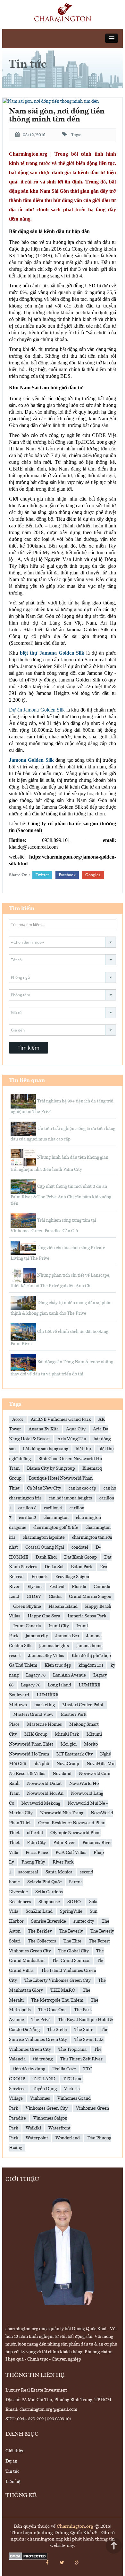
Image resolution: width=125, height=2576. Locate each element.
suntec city (84, 1921)
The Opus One (52, 2010)
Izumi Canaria (27, 1626)
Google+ (93, 875)
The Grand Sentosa (71, 1961)
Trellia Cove (64, 2069)
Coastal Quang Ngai (45, 1547)
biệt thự (83, 1449)
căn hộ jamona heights (70, 1498)
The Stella (57, 2030)
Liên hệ (13, 2482)
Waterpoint (37, 2138)
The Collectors (42, 1941)
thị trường (43, 2059)
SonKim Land (39, 1911)
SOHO (75, 1902)
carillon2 (28, 1518)
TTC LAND (44, 2079)
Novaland (62, 1774)
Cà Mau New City (44, 1488)
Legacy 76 (31, 1685)
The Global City (74, 1951)
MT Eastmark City (75, 1754)
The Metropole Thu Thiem (57, 2000)
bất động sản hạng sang (46, 1449)
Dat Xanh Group (80, 1557)
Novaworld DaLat (44, 1784)
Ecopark (40, 1577)
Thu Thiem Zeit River (81, 2059)
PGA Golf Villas (71, 1853)
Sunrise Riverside (49, 1921)
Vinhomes (40, 2098)
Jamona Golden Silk (31, 760)
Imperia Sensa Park (87, 1616)
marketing (45, 1705)
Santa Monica (59, 1872)
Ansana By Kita (44, 1429)
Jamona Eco (67, 1636)
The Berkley (40, 1931)
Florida (79, 1587)
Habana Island (63, 1607)
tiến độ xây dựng (29, 2069)
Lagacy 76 (36, 1675)
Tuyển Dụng (45, 2089)
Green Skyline (27, 1607)
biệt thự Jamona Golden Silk (52, 653)
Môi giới (69, 1744)
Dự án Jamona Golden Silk (37, 710)
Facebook (67, 875)
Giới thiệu (15, 2451)
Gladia (55, 1597)
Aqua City (76, 1429)
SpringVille (71, 1911)
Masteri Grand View (33, 1715)
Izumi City (59, 1626)
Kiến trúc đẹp (58, 1665)
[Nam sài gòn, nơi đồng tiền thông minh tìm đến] (51, 101)
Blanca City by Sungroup (51, 1468)
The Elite (72, 1941)
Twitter (42, 875)
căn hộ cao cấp (82, 1488)
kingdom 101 (91, 1665)
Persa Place (37, 1853)
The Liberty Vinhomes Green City (58, 1981)
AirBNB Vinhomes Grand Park (61, 1420)
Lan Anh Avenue (69, 1675)
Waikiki (33, 2128)
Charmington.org (75, 2527)
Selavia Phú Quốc (44, 1882)
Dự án (11, 2461)
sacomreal (28, 1872)
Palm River (64, 1843)
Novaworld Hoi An (45, 1794)
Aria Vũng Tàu (72, 1439)
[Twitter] (62, 2563)
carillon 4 (53, 1508)
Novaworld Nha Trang (62, 1813)
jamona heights (54, 1646)
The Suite (84, 2030)
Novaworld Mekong (41, 1803)
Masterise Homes (44, 1724)
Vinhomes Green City (47, 2108)
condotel (80, 1547)
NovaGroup (68, 1764)
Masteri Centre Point (83, 1705)
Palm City (36, 1843)
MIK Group (36, 1734)
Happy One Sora (44, 1616)
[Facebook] (47, 2563)
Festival (57, 1587)
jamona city (37, 1636)
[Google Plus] (77, 2563)
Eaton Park (82, 1567)
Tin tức (12, 2471)
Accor (18, 1420)
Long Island (59, 1685)
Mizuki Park (67, 1734)
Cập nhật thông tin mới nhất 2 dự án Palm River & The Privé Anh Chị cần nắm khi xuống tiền (61, 1195)
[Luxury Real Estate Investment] (63, 13)
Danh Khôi (46, 1557)
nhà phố (41, 1764)
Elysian (34, 1587)
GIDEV (34, 1597)
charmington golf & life (56, 1528)
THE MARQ (63, 1990)
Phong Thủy (33, 1862)
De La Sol (54, 1567)
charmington (56, 1518)
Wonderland (68, 2138)
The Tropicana (72, 2050)
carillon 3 (27, 1508)
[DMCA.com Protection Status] (28, 2556)
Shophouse (49, 1902)
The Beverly (71, 1931)
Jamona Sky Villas (46, 1656)
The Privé (41, 2020)
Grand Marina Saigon (90, 1597)
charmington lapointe (44, 1537)
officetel (35, 1833)
